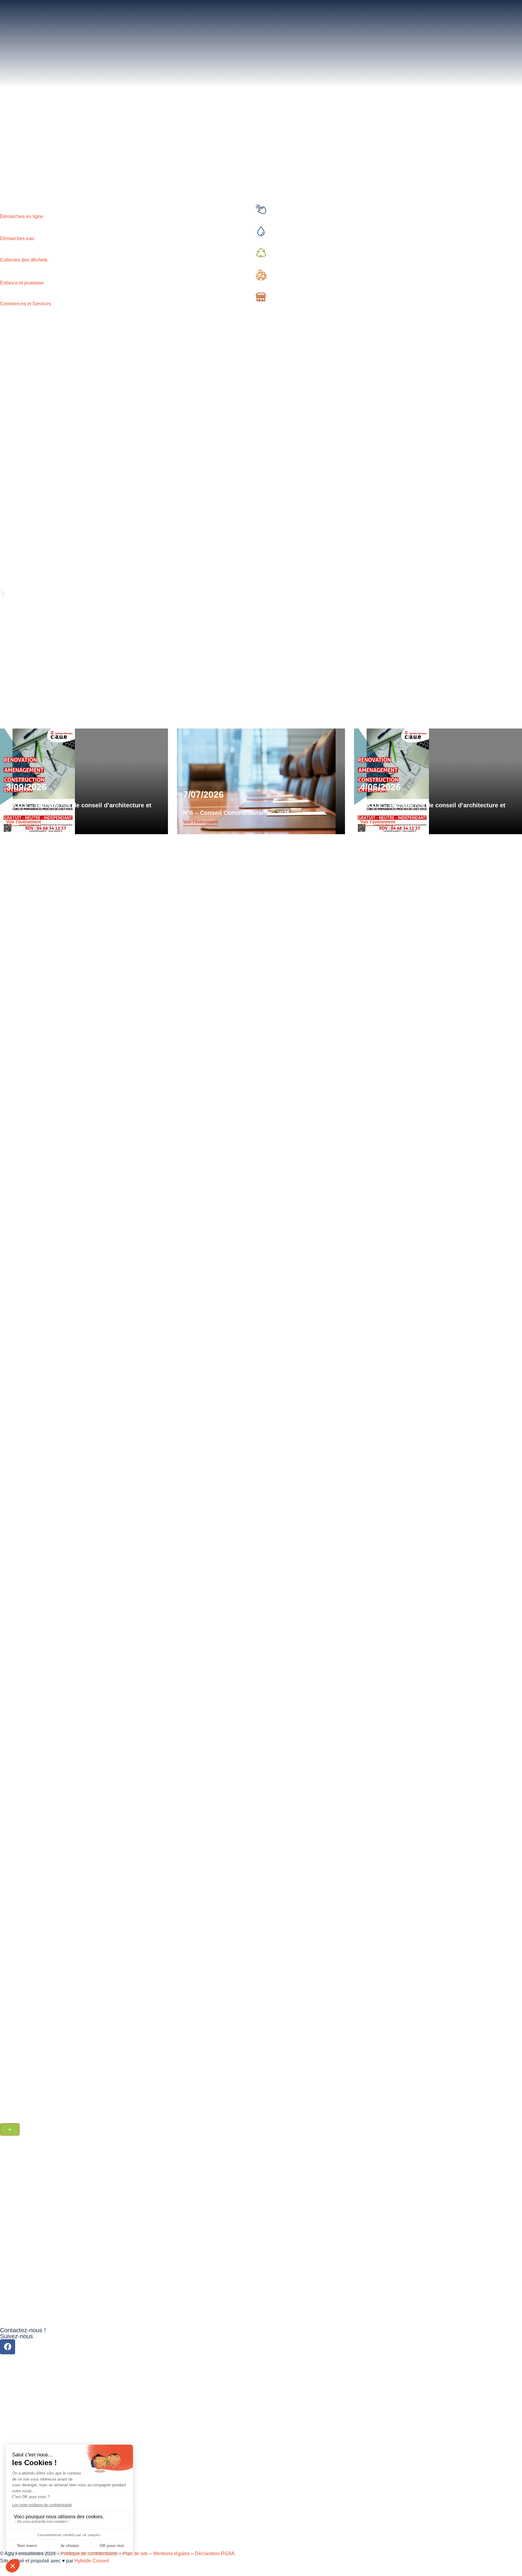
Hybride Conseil (92, 2561)
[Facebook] (8, 2347)
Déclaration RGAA (215, 2553)
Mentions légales (171, 2553)
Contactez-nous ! (23, 2330)
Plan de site (135, 2553)
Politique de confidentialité (89, 2553)
